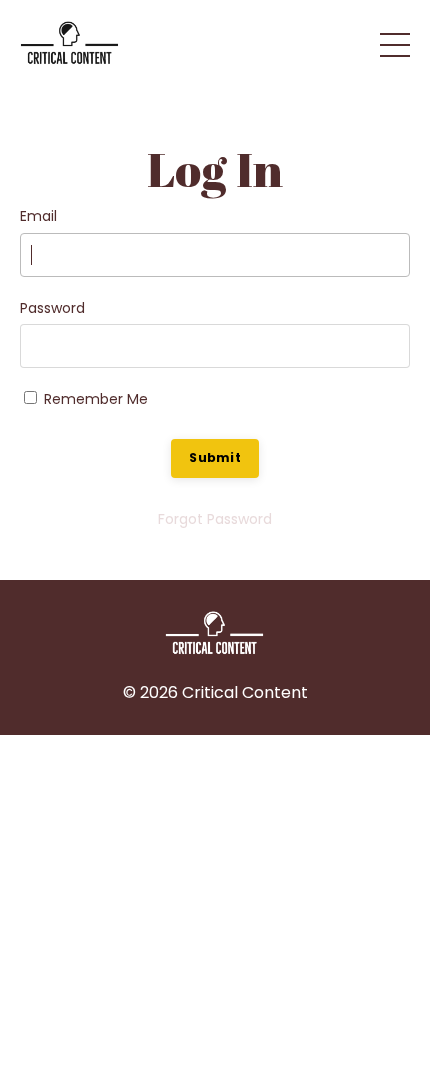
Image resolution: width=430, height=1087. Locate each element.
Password (52, 308)
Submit (215, 457)
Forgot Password (215, 519)
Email (38, 216)
